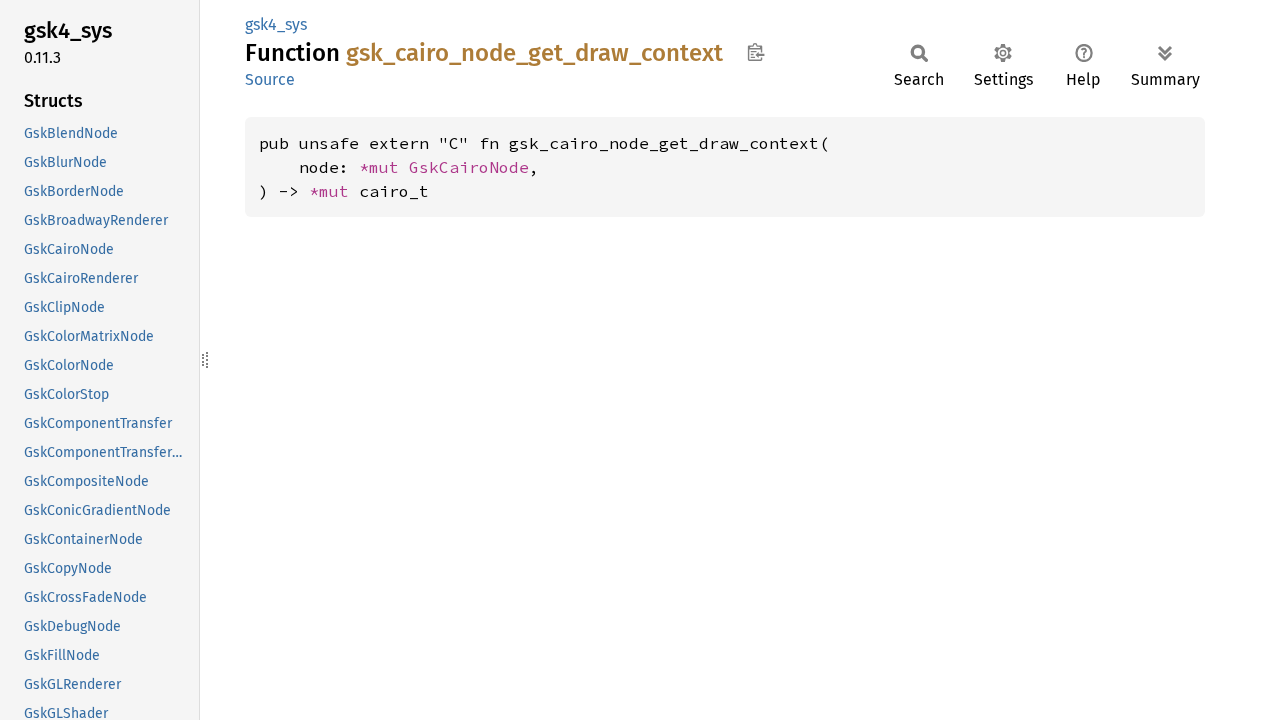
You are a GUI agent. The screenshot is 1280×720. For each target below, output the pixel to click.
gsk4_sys (276, 24)
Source (270, 79)
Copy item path (755, 52)
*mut (384, 167)
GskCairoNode (469, 167)
